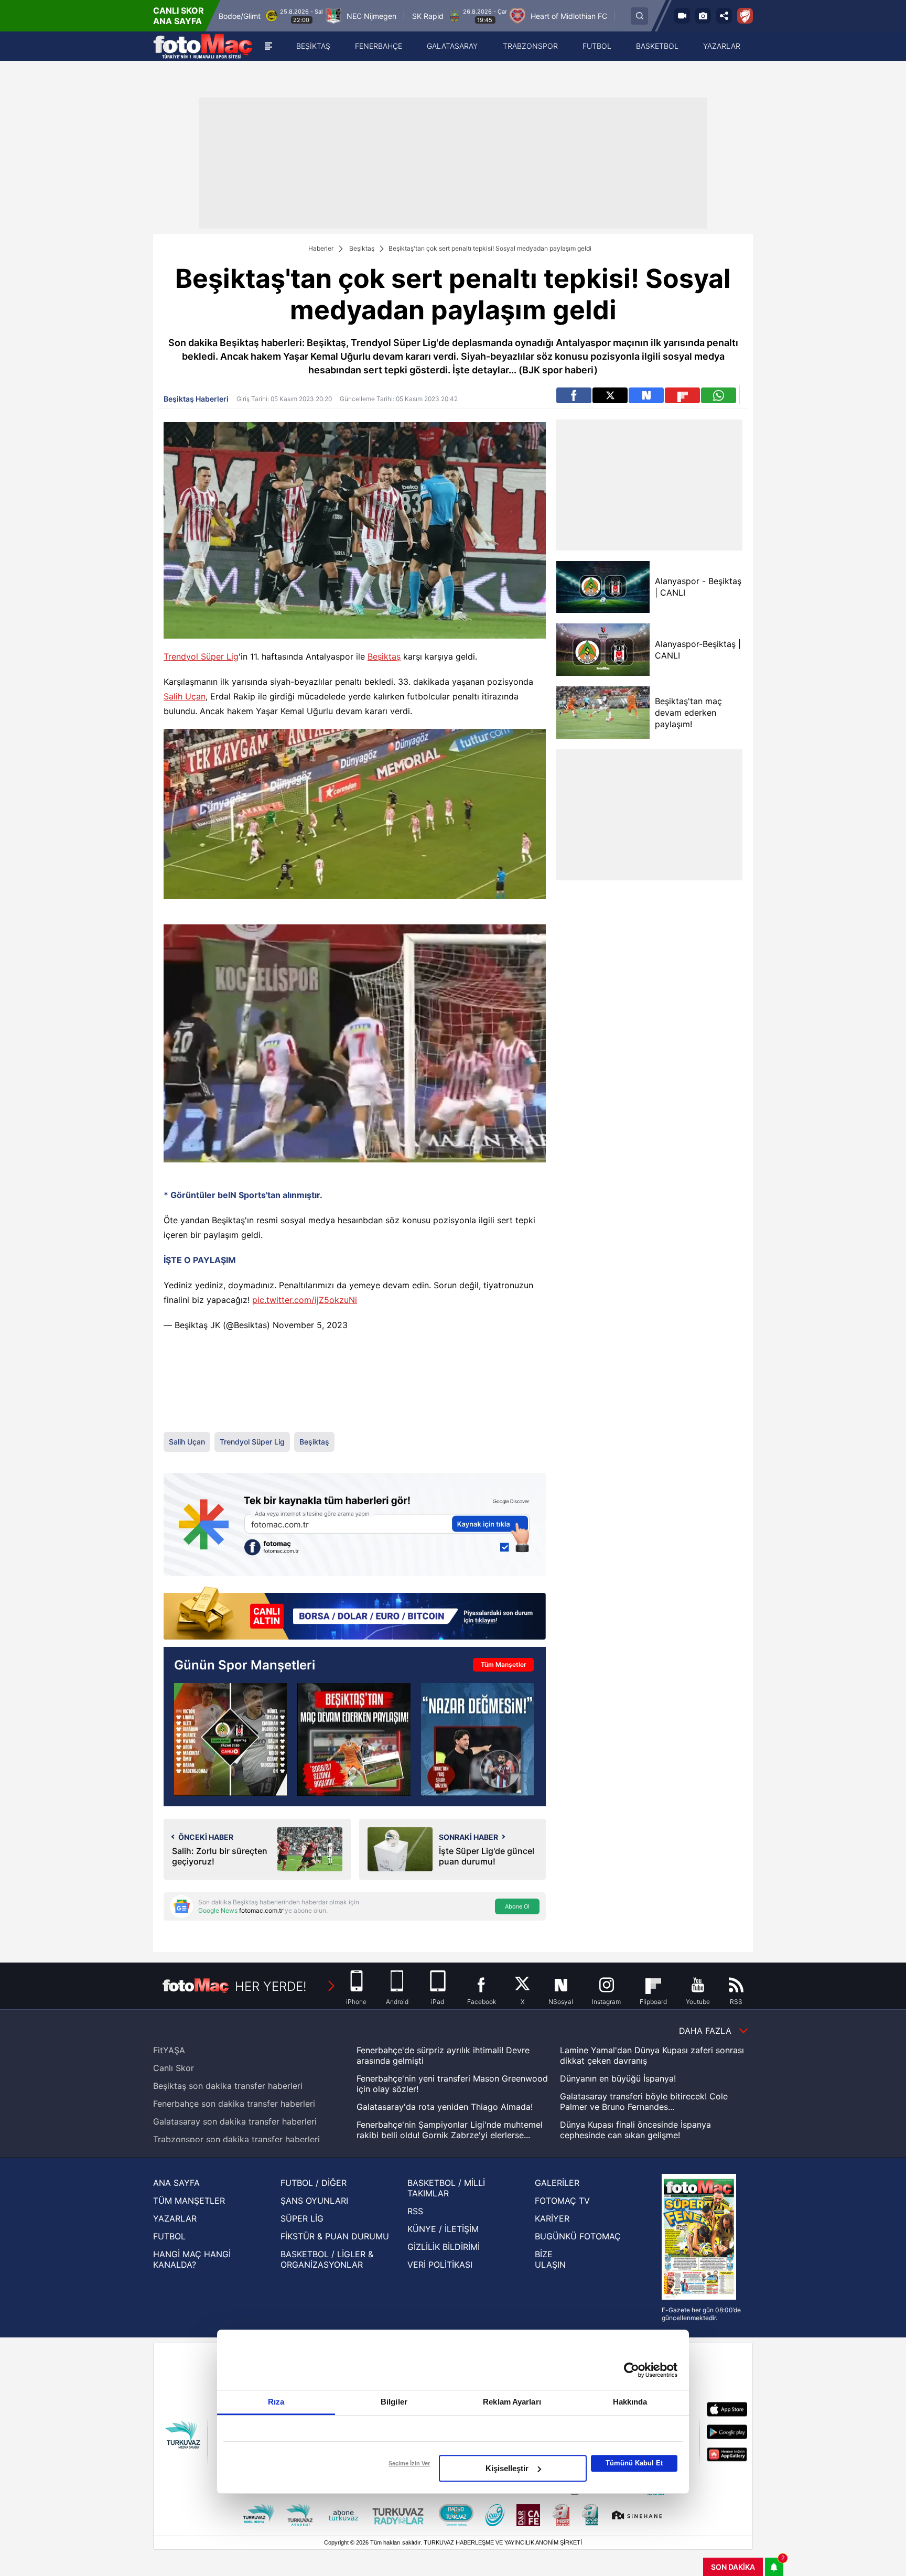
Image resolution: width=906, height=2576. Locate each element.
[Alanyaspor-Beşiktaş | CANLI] (603, 650)
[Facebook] (574, 395)
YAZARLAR (175, 2218)
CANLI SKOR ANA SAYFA (179, 16)
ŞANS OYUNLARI (314, 2201)
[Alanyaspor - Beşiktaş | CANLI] (603, 587)
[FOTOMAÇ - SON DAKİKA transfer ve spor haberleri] (203, 46)
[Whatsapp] (719, 395)
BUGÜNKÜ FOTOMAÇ (578, 2236)
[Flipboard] (682, 395)
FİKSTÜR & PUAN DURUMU (335, 2236)
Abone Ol (517, 1906)
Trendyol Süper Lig (201, 656)
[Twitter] (610, 395)
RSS (415, 2211)
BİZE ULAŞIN (550, 2259)
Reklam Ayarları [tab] (512, 2402)
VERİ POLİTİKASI (440, 2265)
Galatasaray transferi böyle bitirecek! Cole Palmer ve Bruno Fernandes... (644, 2101)
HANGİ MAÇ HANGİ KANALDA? (192, 2259)
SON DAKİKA (733, 2567)
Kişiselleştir (507, 2468)
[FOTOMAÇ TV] (682, 16)
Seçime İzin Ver (409, 2463)
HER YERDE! (271, 1986)
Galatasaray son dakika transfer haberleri (235, 2121)
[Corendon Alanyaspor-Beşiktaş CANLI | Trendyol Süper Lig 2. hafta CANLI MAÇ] (230, 1739)
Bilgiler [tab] (394, 2402)
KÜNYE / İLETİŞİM (443, 2229)
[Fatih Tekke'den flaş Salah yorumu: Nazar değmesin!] (477, 1739)
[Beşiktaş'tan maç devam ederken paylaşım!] (603, 713)
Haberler (321, 248)
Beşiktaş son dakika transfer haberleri (228, 2086)
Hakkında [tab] (630, 2402)
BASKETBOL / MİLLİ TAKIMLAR (446, 2188)
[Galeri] (703, 16)
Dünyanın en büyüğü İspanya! (618, 2078)
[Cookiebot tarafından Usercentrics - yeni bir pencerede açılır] (632, 2370)
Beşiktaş (362, 248)
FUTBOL (169, 2236)
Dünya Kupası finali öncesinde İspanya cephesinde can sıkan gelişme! (635, 2130)
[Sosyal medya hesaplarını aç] (724, 16)
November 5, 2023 (310, 1325)
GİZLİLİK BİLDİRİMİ (444, 2247)
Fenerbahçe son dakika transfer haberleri (234, 2104)
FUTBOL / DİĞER (314, 2183)
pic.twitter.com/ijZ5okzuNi (305, 1300)
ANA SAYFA (176, 2183)
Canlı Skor (174, 2068)
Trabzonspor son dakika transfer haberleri (236, 2139)
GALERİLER (557, 2183)
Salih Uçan (185, 696)
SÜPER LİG (302, 2218)
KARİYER (552, 2218)
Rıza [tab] (276, 2402)
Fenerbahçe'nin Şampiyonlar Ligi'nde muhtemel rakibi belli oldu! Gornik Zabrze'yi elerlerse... (450, 2130)
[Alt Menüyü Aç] (268, 46)
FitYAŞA (169, 2050)
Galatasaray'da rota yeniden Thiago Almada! (445, 2107)
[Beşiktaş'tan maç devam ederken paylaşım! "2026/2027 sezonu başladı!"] (354, 1739)
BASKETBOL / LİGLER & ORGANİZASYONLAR (327, 2259)
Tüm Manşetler (504, 1664)
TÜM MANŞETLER (189, 2201)
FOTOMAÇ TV (562, 2201)
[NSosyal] (646, 395)
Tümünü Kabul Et (634, 2463)
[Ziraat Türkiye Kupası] (745, 16)
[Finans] (355, 1614)
